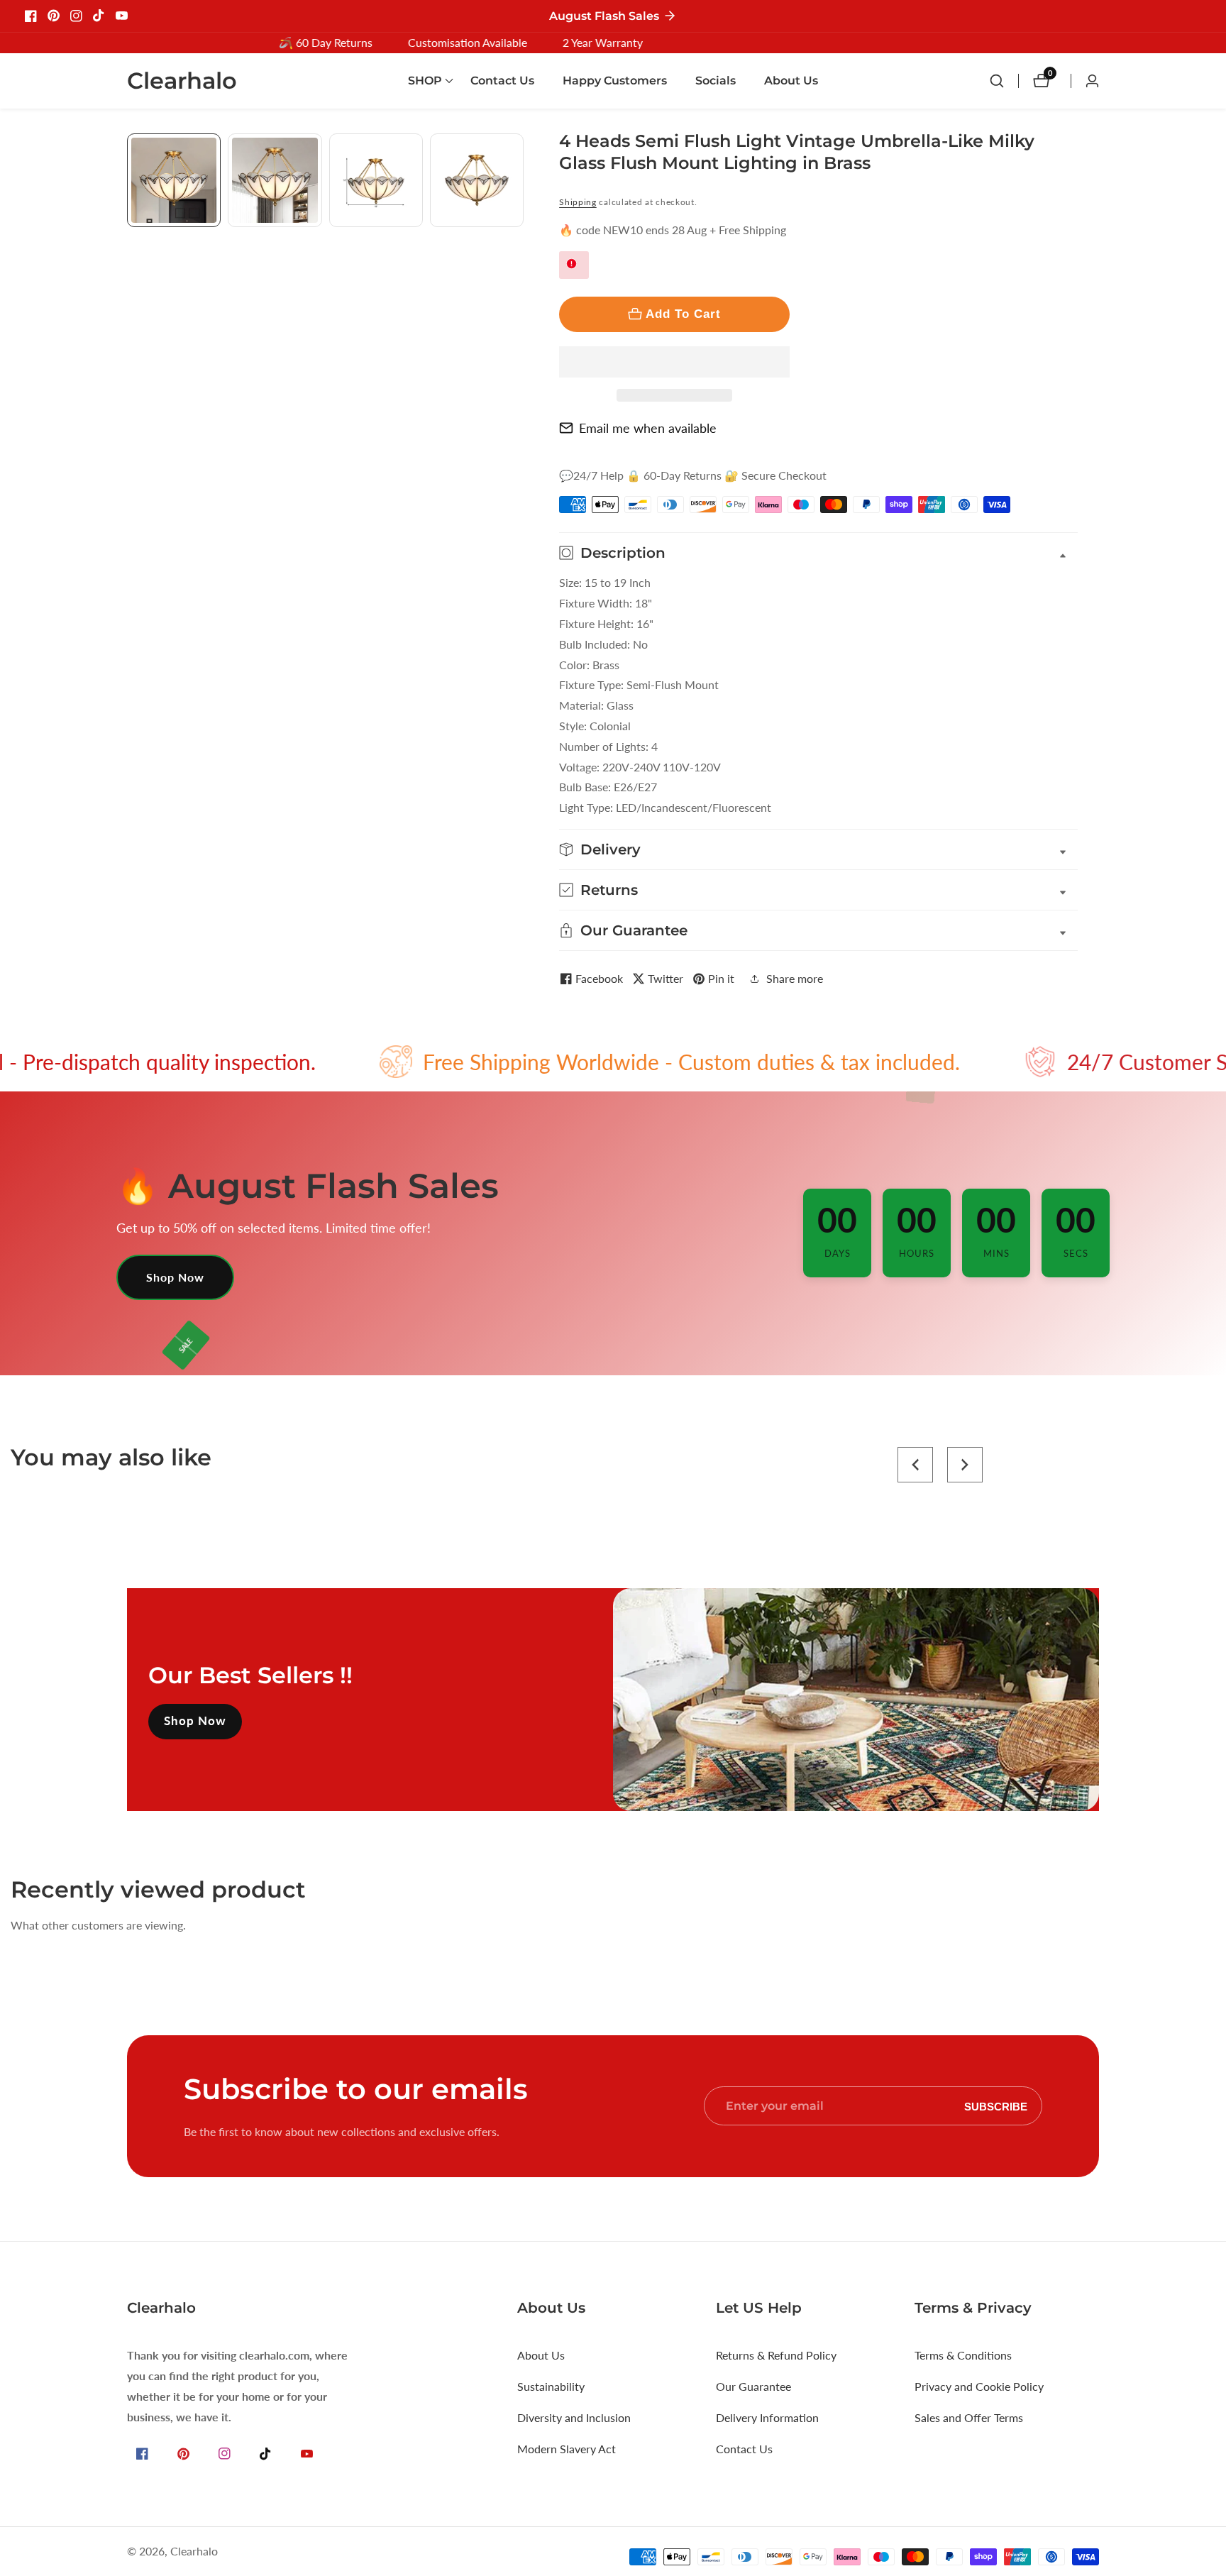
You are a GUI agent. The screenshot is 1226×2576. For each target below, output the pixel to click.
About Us (791, 81)
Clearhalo (194, 2551)
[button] (674, 362)
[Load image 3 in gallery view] (376, 180)
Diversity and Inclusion (574, 2417)
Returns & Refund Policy (776, 2355)
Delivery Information (767, 2417)
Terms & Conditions (963, 2355)
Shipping (578, 202)
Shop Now (175, 1277)
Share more (795, 978)
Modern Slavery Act (567, 2449)
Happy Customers (615, 81)
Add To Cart (683, 314)
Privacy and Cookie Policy (979, 2386)
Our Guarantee (753, 2386)
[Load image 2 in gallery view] (275, 180)
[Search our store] (1004, 81)
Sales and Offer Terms (969, 2417)
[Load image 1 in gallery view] (174, 180)
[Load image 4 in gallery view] (477, 180)
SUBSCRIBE (996, 2106)
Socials (716, 81)
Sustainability (551, 2386)
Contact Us (502, 81)
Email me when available (648, 428)
